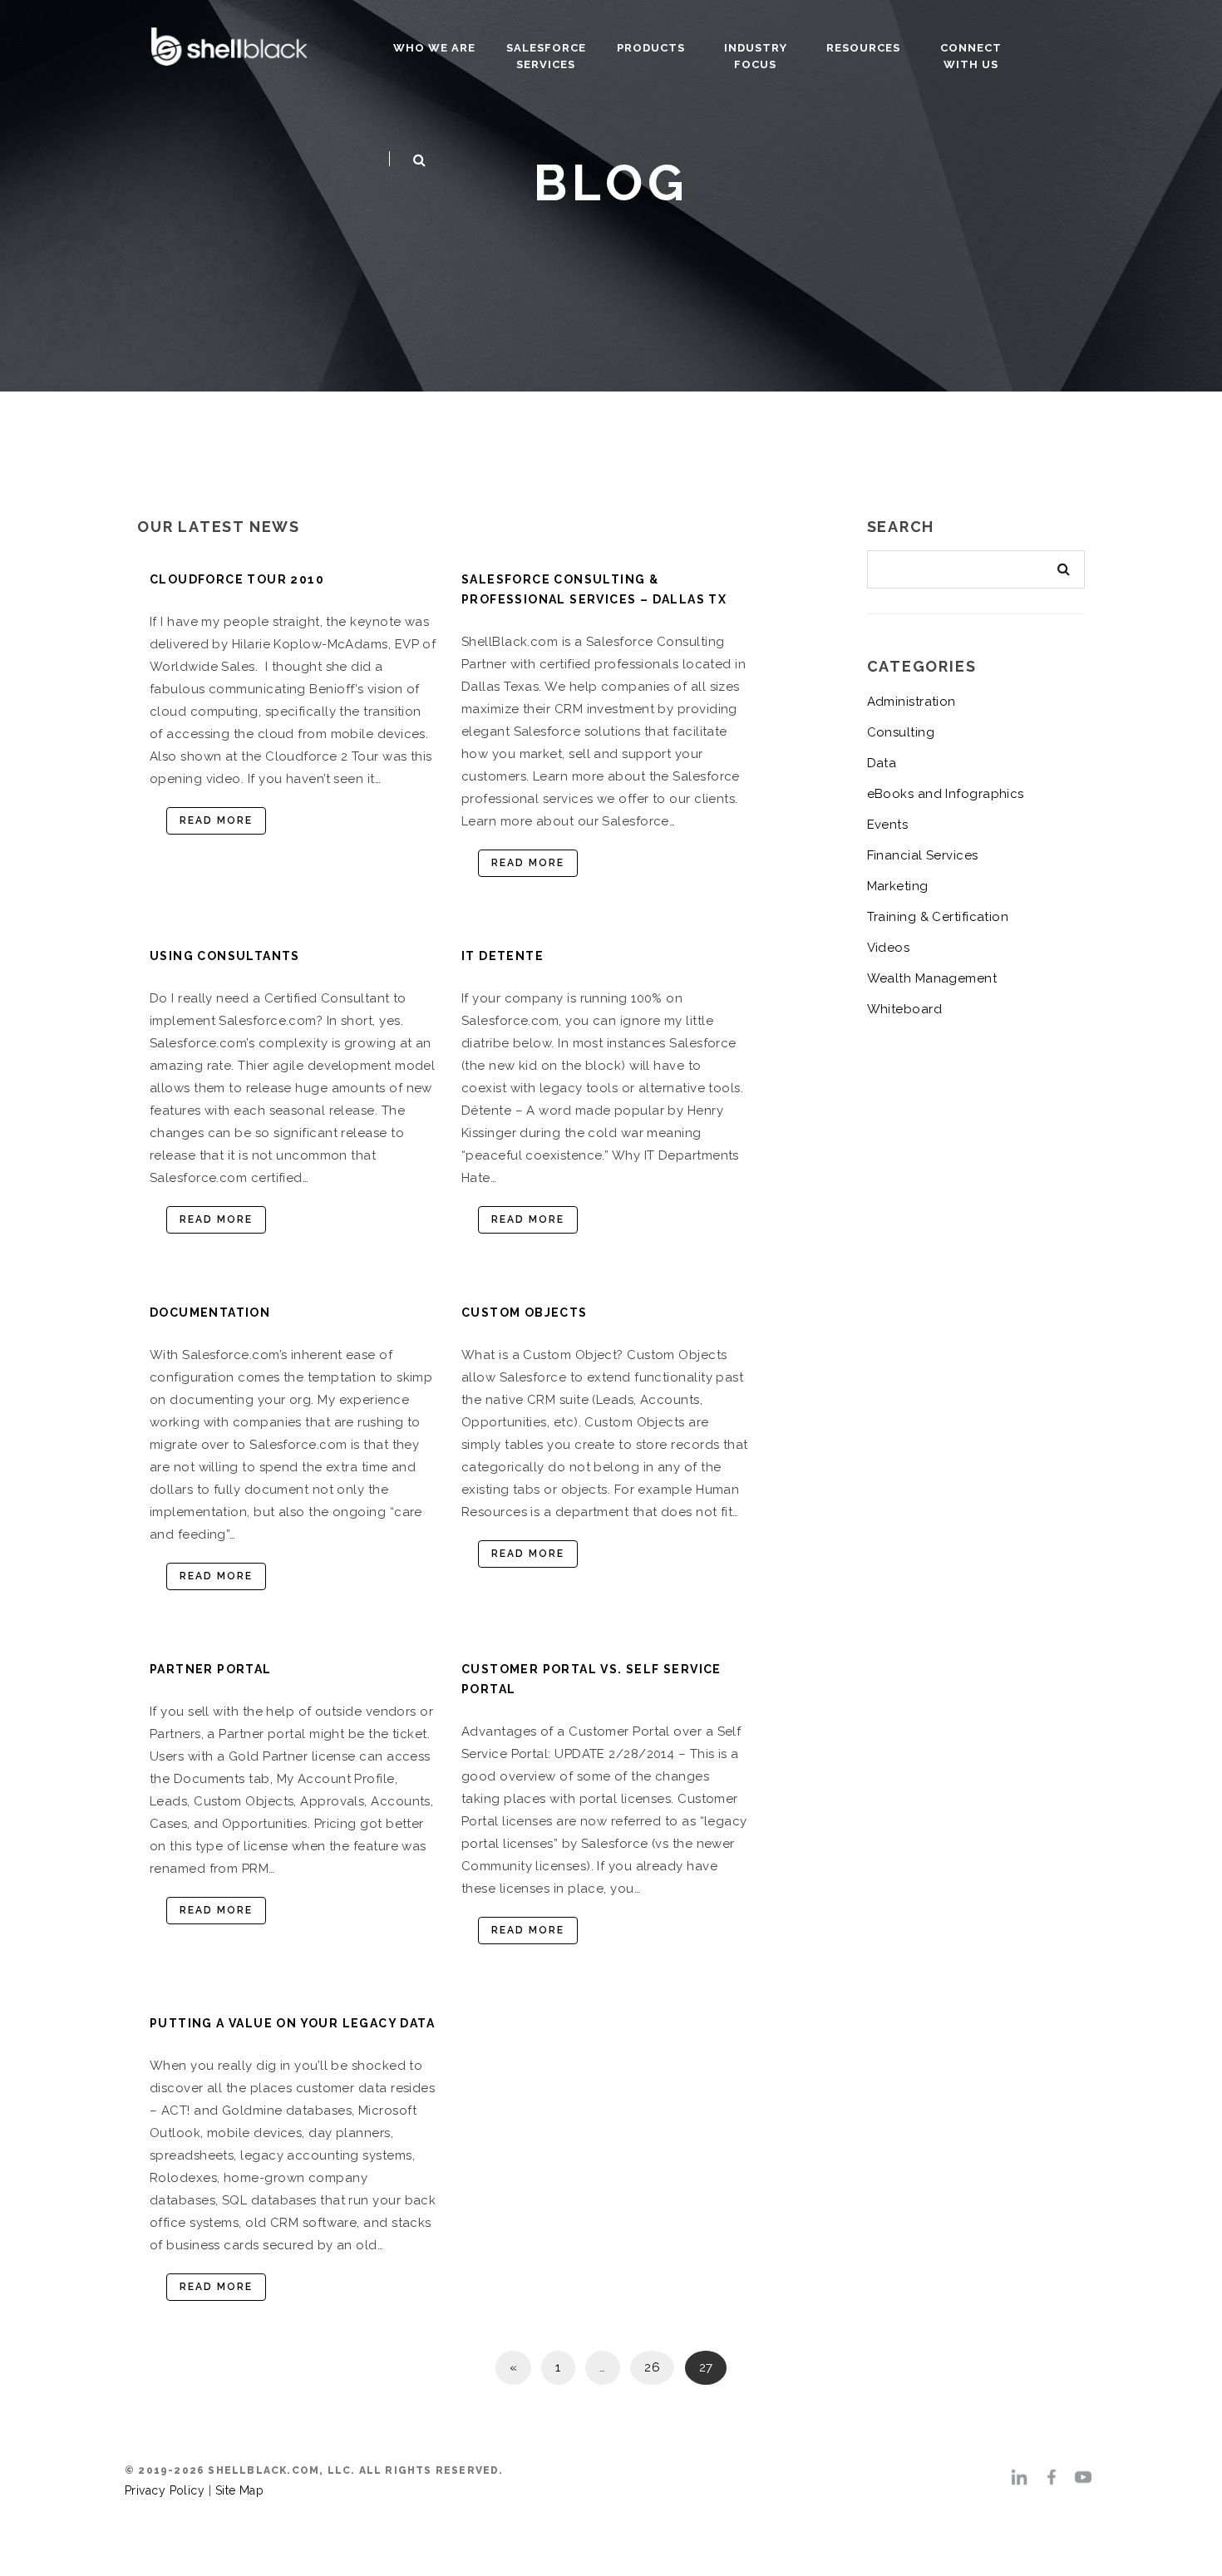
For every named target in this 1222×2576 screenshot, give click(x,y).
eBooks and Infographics (946, 794)
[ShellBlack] (229, 44)
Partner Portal (211, 1669)
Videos (889, 948)
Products (651, 48)
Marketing (898, 886)
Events (888, 825)
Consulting (901, 732)
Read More (216, 820)
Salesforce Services (546, 56)
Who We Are (434, 48)
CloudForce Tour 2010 (237, 579)
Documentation (210, 1313)
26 (652, 2367)
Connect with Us (971, 56)
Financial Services (923, 855)
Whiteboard (905, 1009)
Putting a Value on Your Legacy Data (292, 2023)
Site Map (240, 2490)
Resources (863, 48)
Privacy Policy (165, 2490)
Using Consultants (225, 956)
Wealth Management (932, 978)
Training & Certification (938, 917)
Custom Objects (525, 1313)
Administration (912, 702)
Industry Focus (756, 56)
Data (882, 763)
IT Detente (503, 956)
